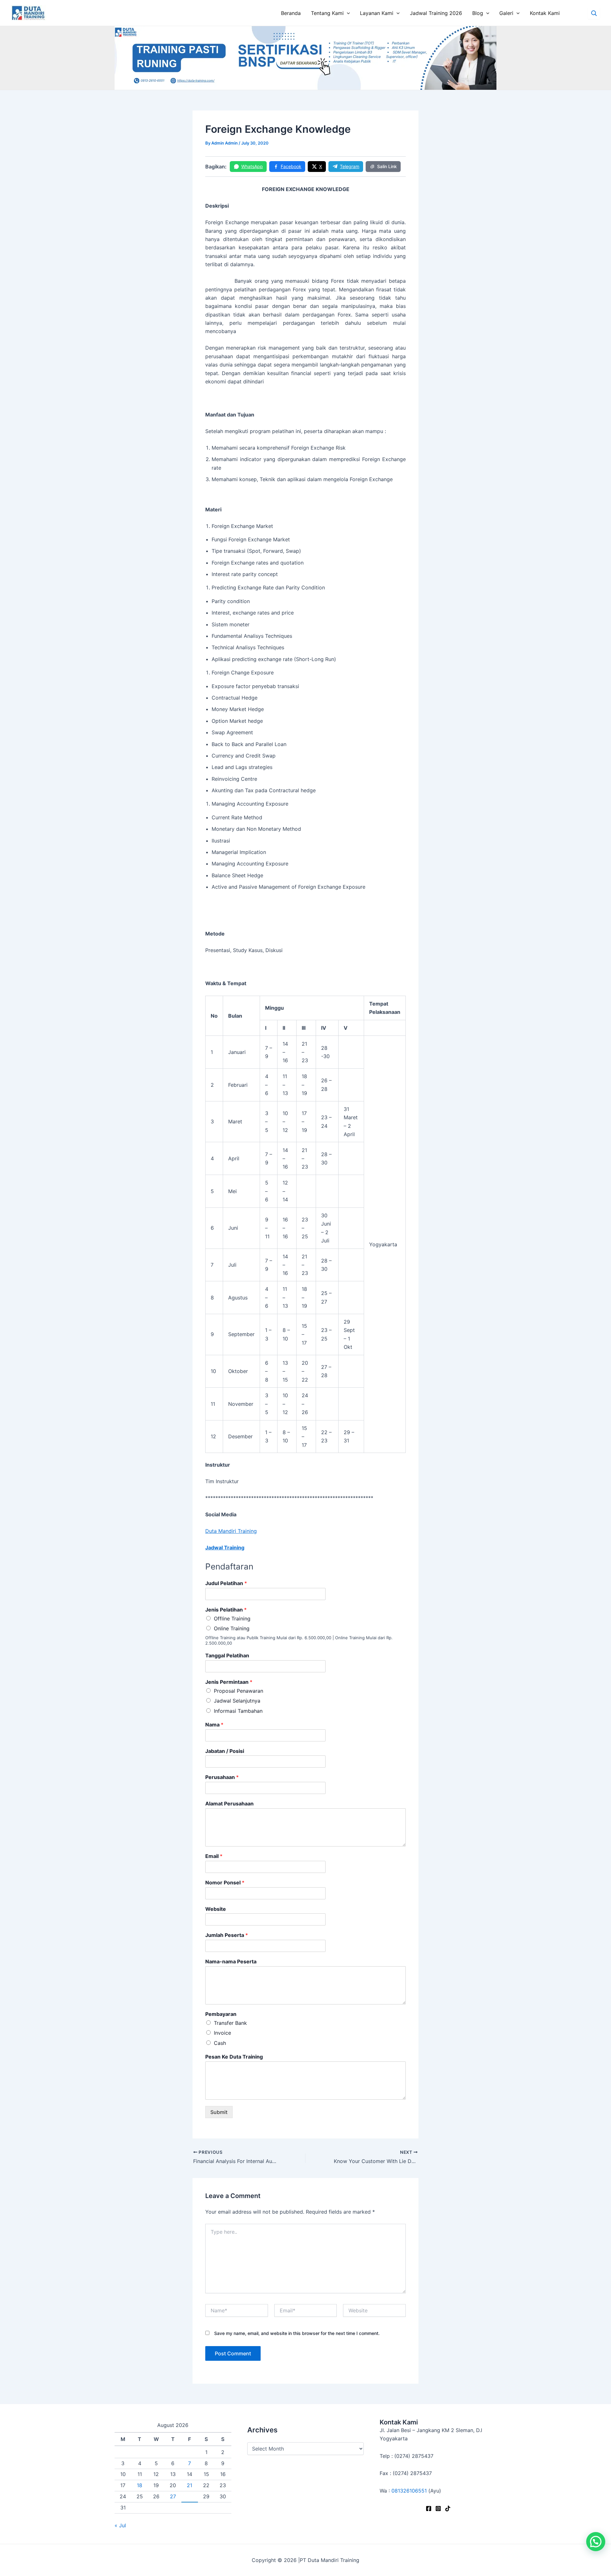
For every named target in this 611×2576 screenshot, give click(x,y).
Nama (214, 1725)
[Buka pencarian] (594, 13)
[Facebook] (429, 2508)
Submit (219, 2112)
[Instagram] (438, 2508)
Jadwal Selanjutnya (237, 1701)
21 (190, 2485)
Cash (220, 2043)
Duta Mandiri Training (231, 1531)
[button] (596, 2542)
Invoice (222, 2033)
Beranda (291, 13)
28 (190, 2496)
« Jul (120, 2525)
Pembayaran (221, 2014)
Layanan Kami (377, 13)
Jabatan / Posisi (225, 1751)
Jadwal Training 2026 (436, 13)
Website (216, 1909)
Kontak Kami (545, 13)
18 (140, 2485)
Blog (478, 13)
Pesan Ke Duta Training (234, 2057)
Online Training (232, 1628)
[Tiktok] (448, 2508)
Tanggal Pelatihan (227, 1655)
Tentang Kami (327, 13)
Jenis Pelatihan (226, 1610)
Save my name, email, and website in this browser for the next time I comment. (297, 2333)
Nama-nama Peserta (231, 1961)
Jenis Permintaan (229, 1682)
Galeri (506, 13)
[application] (347, 13)
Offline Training (232, 1619)
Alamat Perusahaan (229, 1804)
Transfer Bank (230, 2023)
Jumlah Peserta (227, 1935)
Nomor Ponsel (225, 1882)
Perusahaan (222, 1777)
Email (214, 1856)
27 (173, 2496)
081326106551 (409, 2491)
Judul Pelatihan (226, 1583)
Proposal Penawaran (239, 1691)
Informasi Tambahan (238, 1711)
